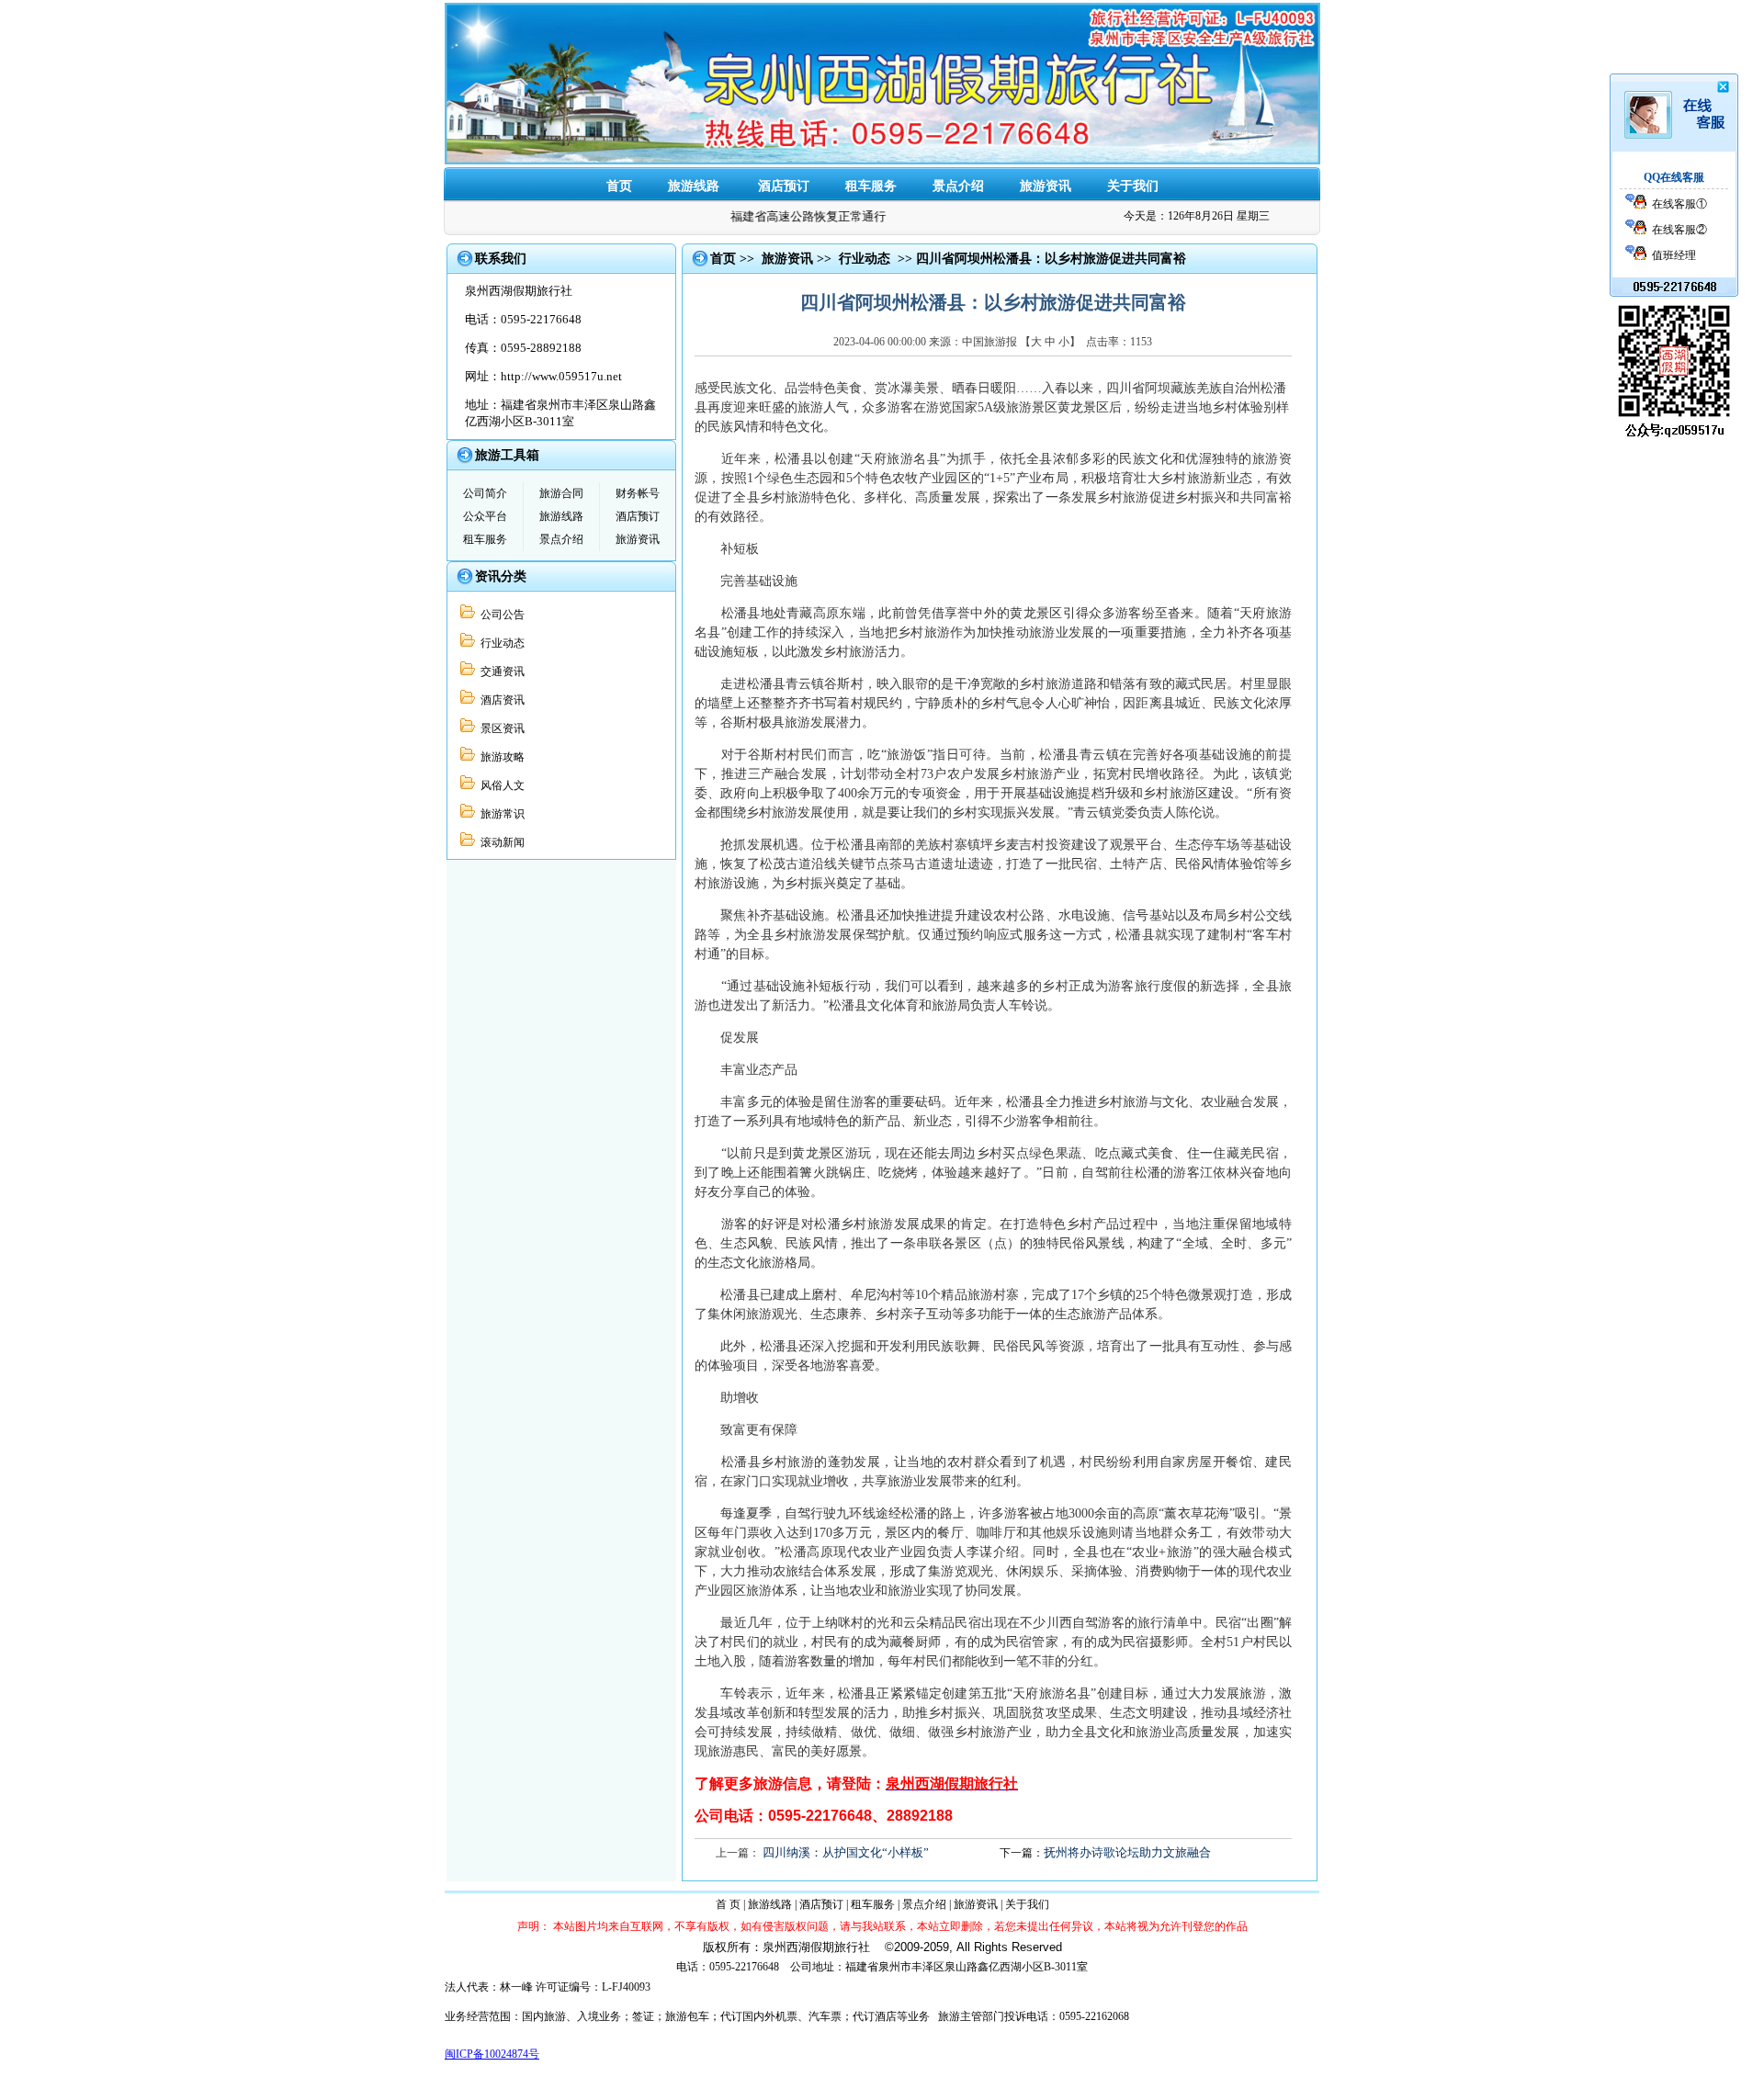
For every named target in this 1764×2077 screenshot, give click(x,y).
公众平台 (485, 516)
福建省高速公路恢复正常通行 (792, 216)
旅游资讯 (1046, 186)
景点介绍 (958, 186)
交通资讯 (500, 672)
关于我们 (1133, 186)
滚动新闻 (500, 842)
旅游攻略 (500, 757)
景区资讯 (500, 728)
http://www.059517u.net (561, 376)
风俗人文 (500, 785)
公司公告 (500, 615)
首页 (723, 259)
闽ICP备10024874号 (492, 2054)
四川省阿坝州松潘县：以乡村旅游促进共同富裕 (1051, 259)
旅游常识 (500, 814)
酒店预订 (784, 186)
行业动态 (500, 643)
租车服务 (871, 186)
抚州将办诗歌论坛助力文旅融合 (1127, 1852)
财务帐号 (638, 493)
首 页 (728, 1904)
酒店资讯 (500, 700)
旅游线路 (561, 516)
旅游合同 (561, 493)
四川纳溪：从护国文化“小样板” (846, 1852)
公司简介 (485, 493)
